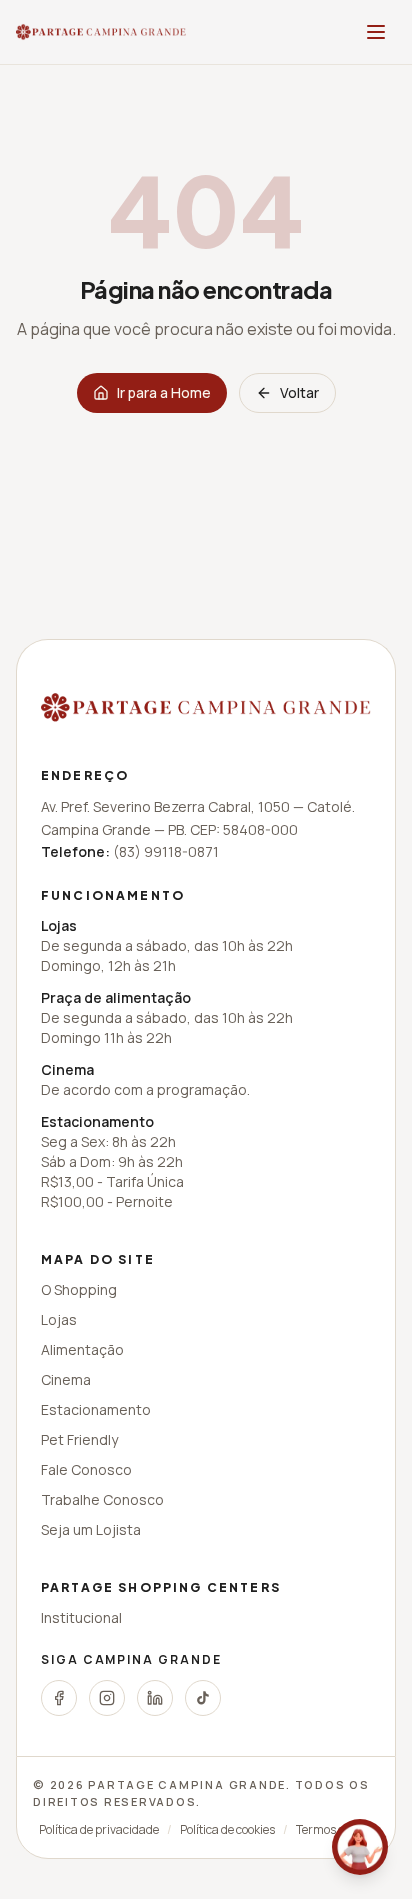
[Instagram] (107, 1698)
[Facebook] (59, 1698)
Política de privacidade (99, 1830)
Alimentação (82, 1349)
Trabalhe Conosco (102, 1499)
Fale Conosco (86, 1469)
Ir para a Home (164, 392)
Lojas (59, 1319)
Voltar (299, 392)
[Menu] (376, 32)
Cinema (66, 1379)
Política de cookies (227, 1830)
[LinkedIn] (155, 1698)
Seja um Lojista (91, 1529)
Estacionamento (96, 1409)
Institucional (81, 1617)
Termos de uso (334, 1830)
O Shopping (79, 1289)
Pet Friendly (79, 1439)
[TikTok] (203, 1698)
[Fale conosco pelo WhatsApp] (360, 1847)
